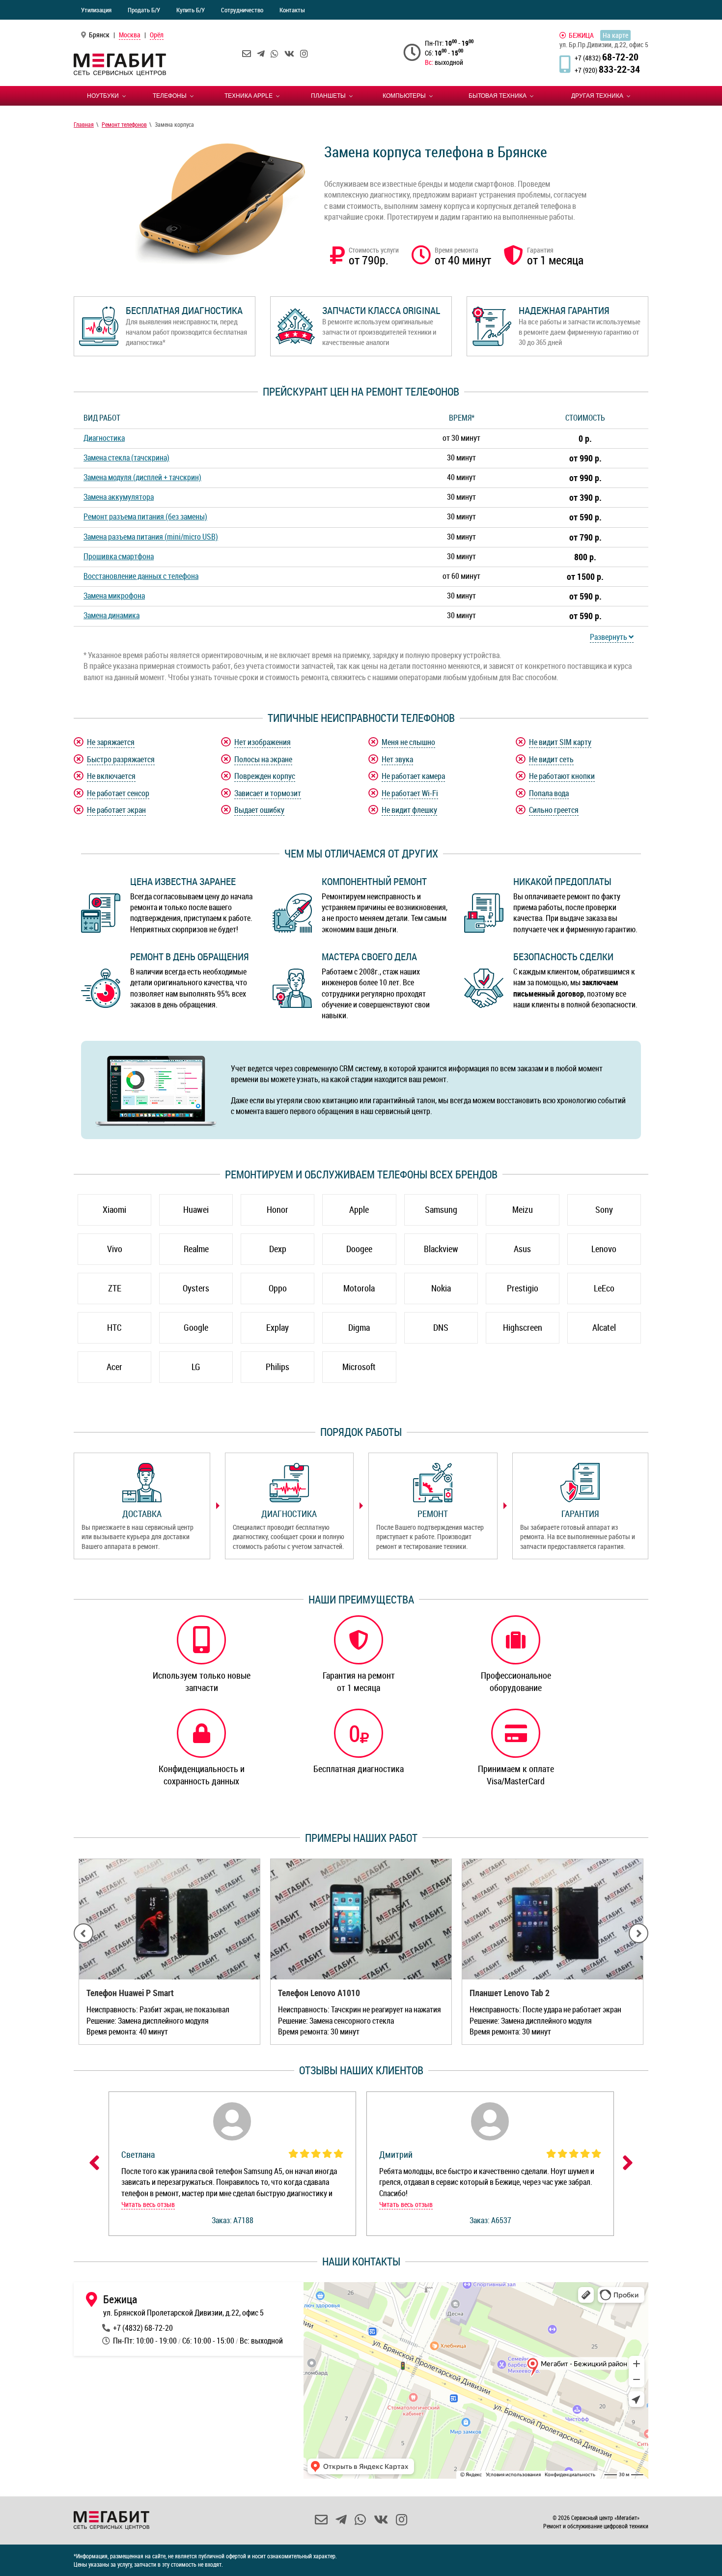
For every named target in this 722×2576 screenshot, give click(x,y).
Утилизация (96, 10)
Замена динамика (111, 615)
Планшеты (328, 96)
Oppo (278, 1288)
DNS (441, 1327)
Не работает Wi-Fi (410, 793)
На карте (615, 35)
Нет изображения (263, 742)
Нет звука (397, 759)
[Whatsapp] (275, 54)
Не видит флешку (409, 810)
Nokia (441, 1288)
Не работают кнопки (562, 776)
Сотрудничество (242, 10)
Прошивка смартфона (119, 556)
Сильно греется (554, 810)
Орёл (157, 35)
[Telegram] (261, 54)
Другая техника (597, 96)
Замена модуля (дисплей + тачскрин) (142, 477)
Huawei (196, 1209)
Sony (604, 1209)
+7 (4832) (607, 58)
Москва (130, 35)
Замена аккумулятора (119, 497)
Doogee (359, 1249)
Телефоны (170, 96)
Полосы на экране (263, 759)
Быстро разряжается (121, 759)
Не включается (111, 776)
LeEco (604, 1288)
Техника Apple (249, 96)
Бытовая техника (498, 96)
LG (196, 1367)
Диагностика (104, 438)
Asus (522, 1249)
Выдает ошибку (259, 810)
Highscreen (523, 1327)
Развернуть (609, 637)
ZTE (115, 1288)
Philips (278, 1367)
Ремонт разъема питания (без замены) (145, 516)
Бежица (581, 35)
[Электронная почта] (247, 54)
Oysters (196, 1288)
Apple (359, 1209)
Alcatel (604, 1327)
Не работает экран (116, 810)
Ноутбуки (103, 96)
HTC (114, 1327)
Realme (196, 1249)
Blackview (441, 1249)
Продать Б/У (144, 10)
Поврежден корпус (265, 776)
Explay (278, 1327)
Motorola (359, 1288)
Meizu (523, 1209)
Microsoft (359, 1367)
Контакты (292, 10)
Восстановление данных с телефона (141, 576)
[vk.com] (289, 54)
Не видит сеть (551, 759)
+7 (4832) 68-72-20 (143, 2328)
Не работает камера (413, 776)
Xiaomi (114, 1209)
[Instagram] (304, 54)
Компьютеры (404, 96)
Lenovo (604, 1249)
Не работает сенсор (118, 793)
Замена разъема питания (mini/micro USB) (151, 537)
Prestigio (523, 1288)
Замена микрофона (114, 596)
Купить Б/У (191, 10)
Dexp (278, 1249)
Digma (359, 1327)
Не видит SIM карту (560, 742)
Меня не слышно (408, 742)
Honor (278, 1209)
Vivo (115, 1249)
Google (196, 1327)
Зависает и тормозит (268, 793)
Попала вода (549, 793)
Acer (114, 1367)
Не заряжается (111, 742)
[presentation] (83, 1933)
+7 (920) (607, 70)
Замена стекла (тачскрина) (126, 458)
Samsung (441, 1209)
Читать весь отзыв (148, 2204)
